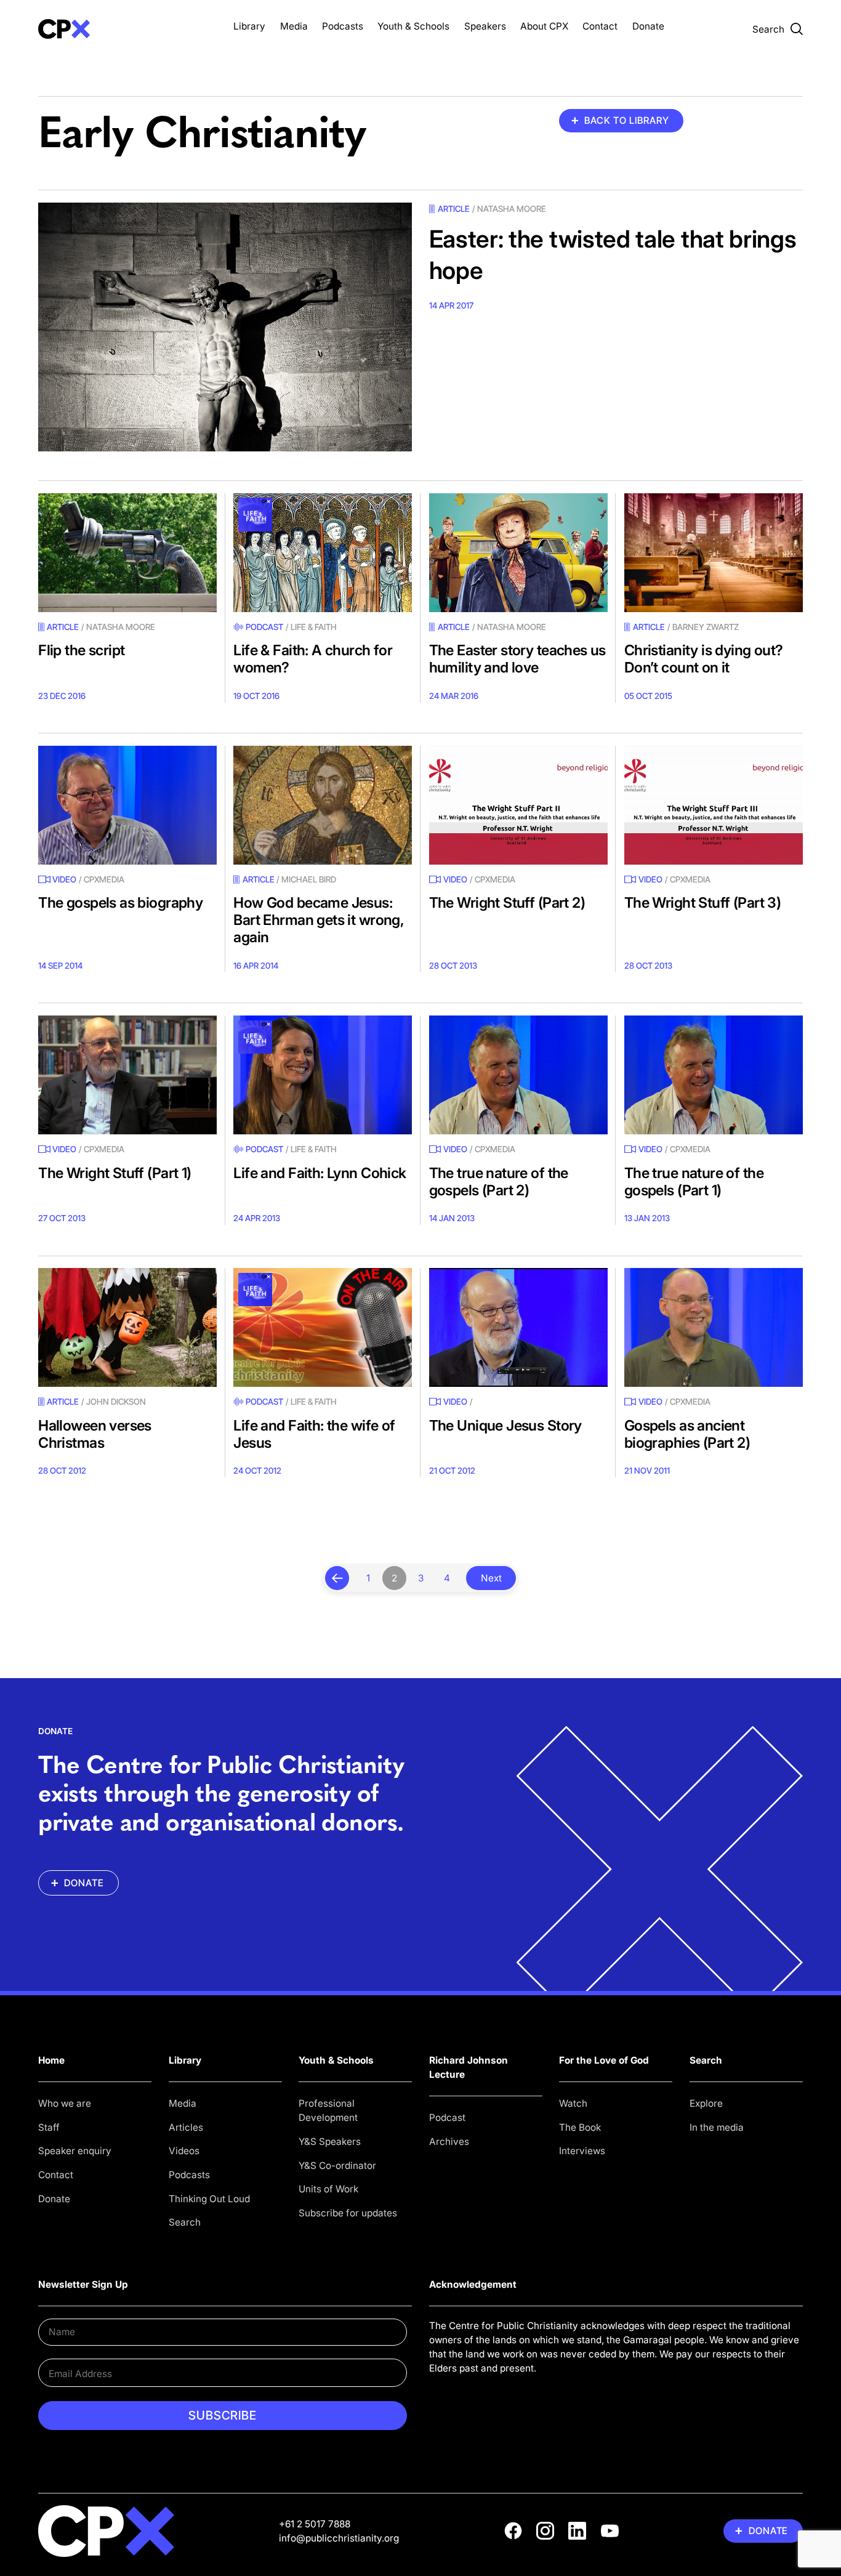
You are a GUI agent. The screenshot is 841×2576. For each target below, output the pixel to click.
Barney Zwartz (706, 627)
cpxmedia (104, 879)
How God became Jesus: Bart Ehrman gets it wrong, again (318, 920)
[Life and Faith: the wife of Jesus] (323, 1327)
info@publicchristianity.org (339, 2538)
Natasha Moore (512, 209)
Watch (573, 2103)
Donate (648, 26)
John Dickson (116, 1402)
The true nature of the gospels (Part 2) (499, 1181)
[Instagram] (545, 2531)
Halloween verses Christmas (95, 1434)
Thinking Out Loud (209, 2199)
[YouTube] (610, 2531)
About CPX (544, 26)
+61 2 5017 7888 (315, 2524)
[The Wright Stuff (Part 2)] (518, 805)
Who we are (65, 2103)
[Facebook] (513, 2531)
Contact (600, 26)
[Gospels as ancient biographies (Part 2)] (714, 1327)
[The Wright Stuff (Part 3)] (714, 805)
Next (491, 1578)
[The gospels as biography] (127, 805)
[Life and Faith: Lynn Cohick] (323, 1075)
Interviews (582, 2151)
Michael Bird (309, 879)
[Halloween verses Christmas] (127, 1327)
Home (51, 2060)
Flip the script (81, 650)
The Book (580, 2127)
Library (249, 26)
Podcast (264, 627)
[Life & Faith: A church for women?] (323, 553)
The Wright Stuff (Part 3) (702, 902)
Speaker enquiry (75, 2151)
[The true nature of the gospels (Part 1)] (714, 1075)
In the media (717, 2127)
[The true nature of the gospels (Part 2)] (518, 1075)
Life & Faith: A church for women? (313, 659)
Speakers (485, 26)
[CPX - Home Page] (127, 29)
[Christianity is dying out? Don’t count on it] (714, 553)
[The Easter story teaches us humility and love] (518, 553)
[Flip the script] (127, 553)
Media (294, 26)
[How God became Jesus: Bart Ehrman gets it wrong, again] (323, 805)
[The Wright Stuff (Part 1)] (127, 1075)
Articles (186, 2127)
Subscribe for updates (348, 2213)
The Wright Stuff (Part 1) (115, 1173)
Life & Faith (314, 627)
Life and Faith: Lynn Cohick (320, 1173)
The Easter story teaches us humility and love (517, 659)
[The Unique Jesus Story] (518, 1327)
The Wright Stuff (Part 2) (507, 902)
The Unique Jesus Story (505, 1425)
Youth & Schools (413, 26)
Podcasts (343, 26)
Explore (706, 2103)
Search (185, 2222)
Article (454, 209)
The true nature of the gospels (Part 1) (694, 1181)
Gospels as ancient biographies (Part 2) (687, 1434)
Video (64, 879)
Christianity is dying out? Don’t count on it (704, 659)
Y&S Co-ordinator (337, 2166)
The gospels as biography (120, 902)
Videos (184, 2151)
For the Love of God (604, 2060)
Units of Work (328, 2189)
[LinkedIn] (577, 2531)
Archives (449, 2142)
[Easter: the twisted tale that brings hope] (225, 327)
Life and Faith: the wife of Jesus (314, 1434)
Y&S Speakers (330, 2142)
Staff (49, 2127)
